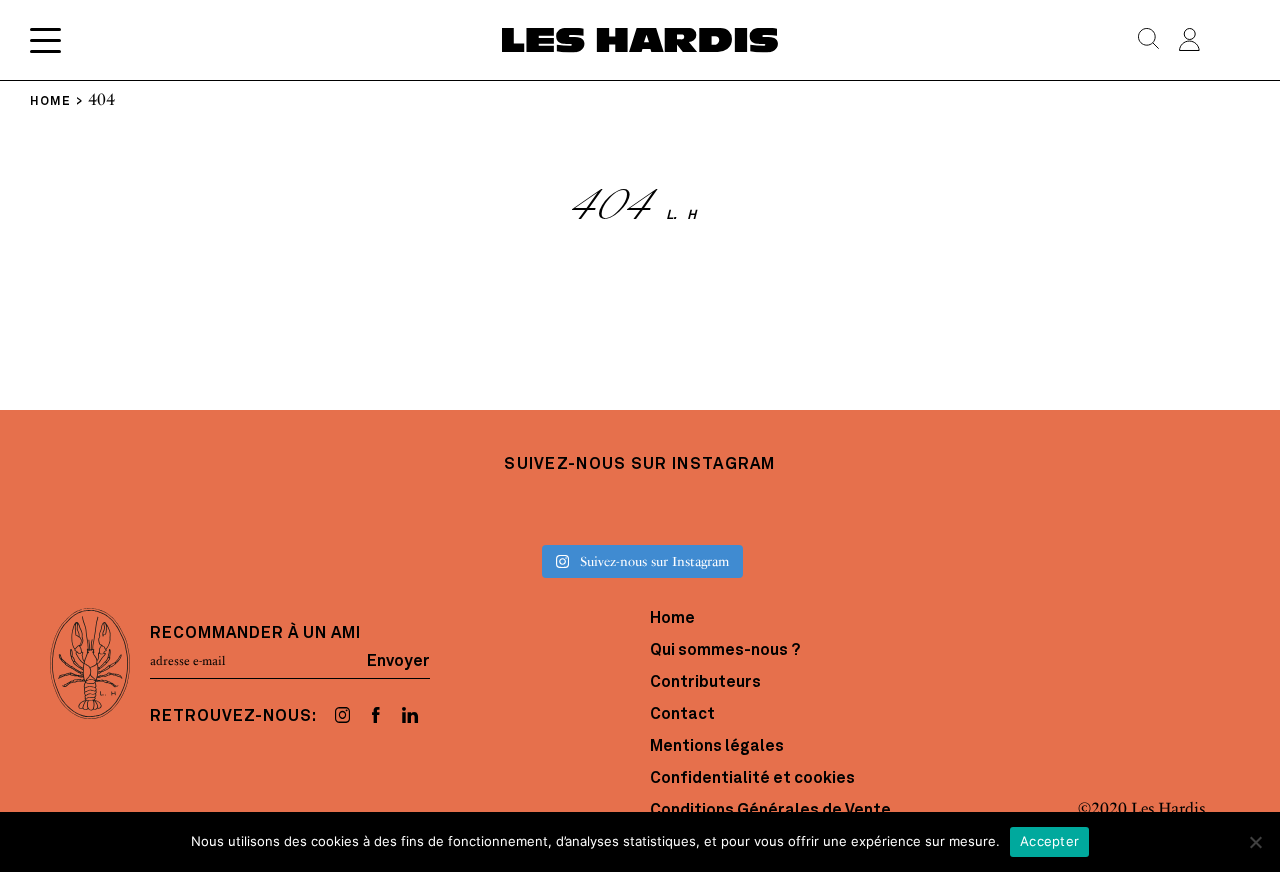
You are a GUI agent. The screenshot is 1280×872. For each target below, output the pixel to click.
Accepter (1049, 841)
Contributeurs (705, 683)
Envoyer (398, 661)
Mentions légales (717, 747)
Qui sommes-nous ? (725, 651)
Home (672, 619)
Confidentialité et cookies (752, 779)
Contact (682, 715)
